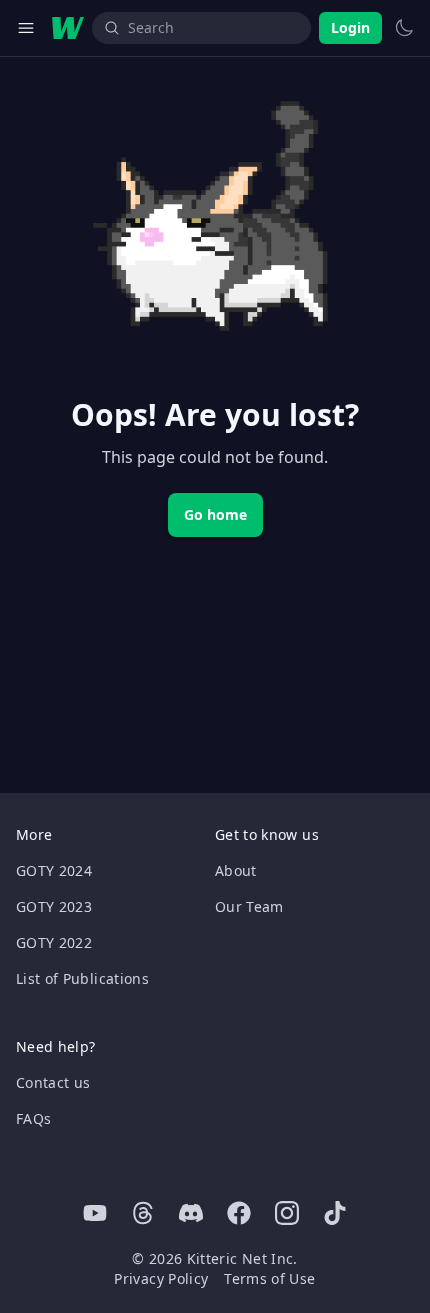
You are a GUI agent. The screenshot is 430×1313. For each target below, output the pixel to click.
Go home (215, 514)
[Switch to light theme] (404, 28)
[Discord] (191, 1213)
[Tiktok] (335, 1213)
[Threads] (143, 1213)
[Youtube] (95, 1213)
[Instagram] (287, 1213)
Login (350, 27)
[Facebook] (239, 1213)
